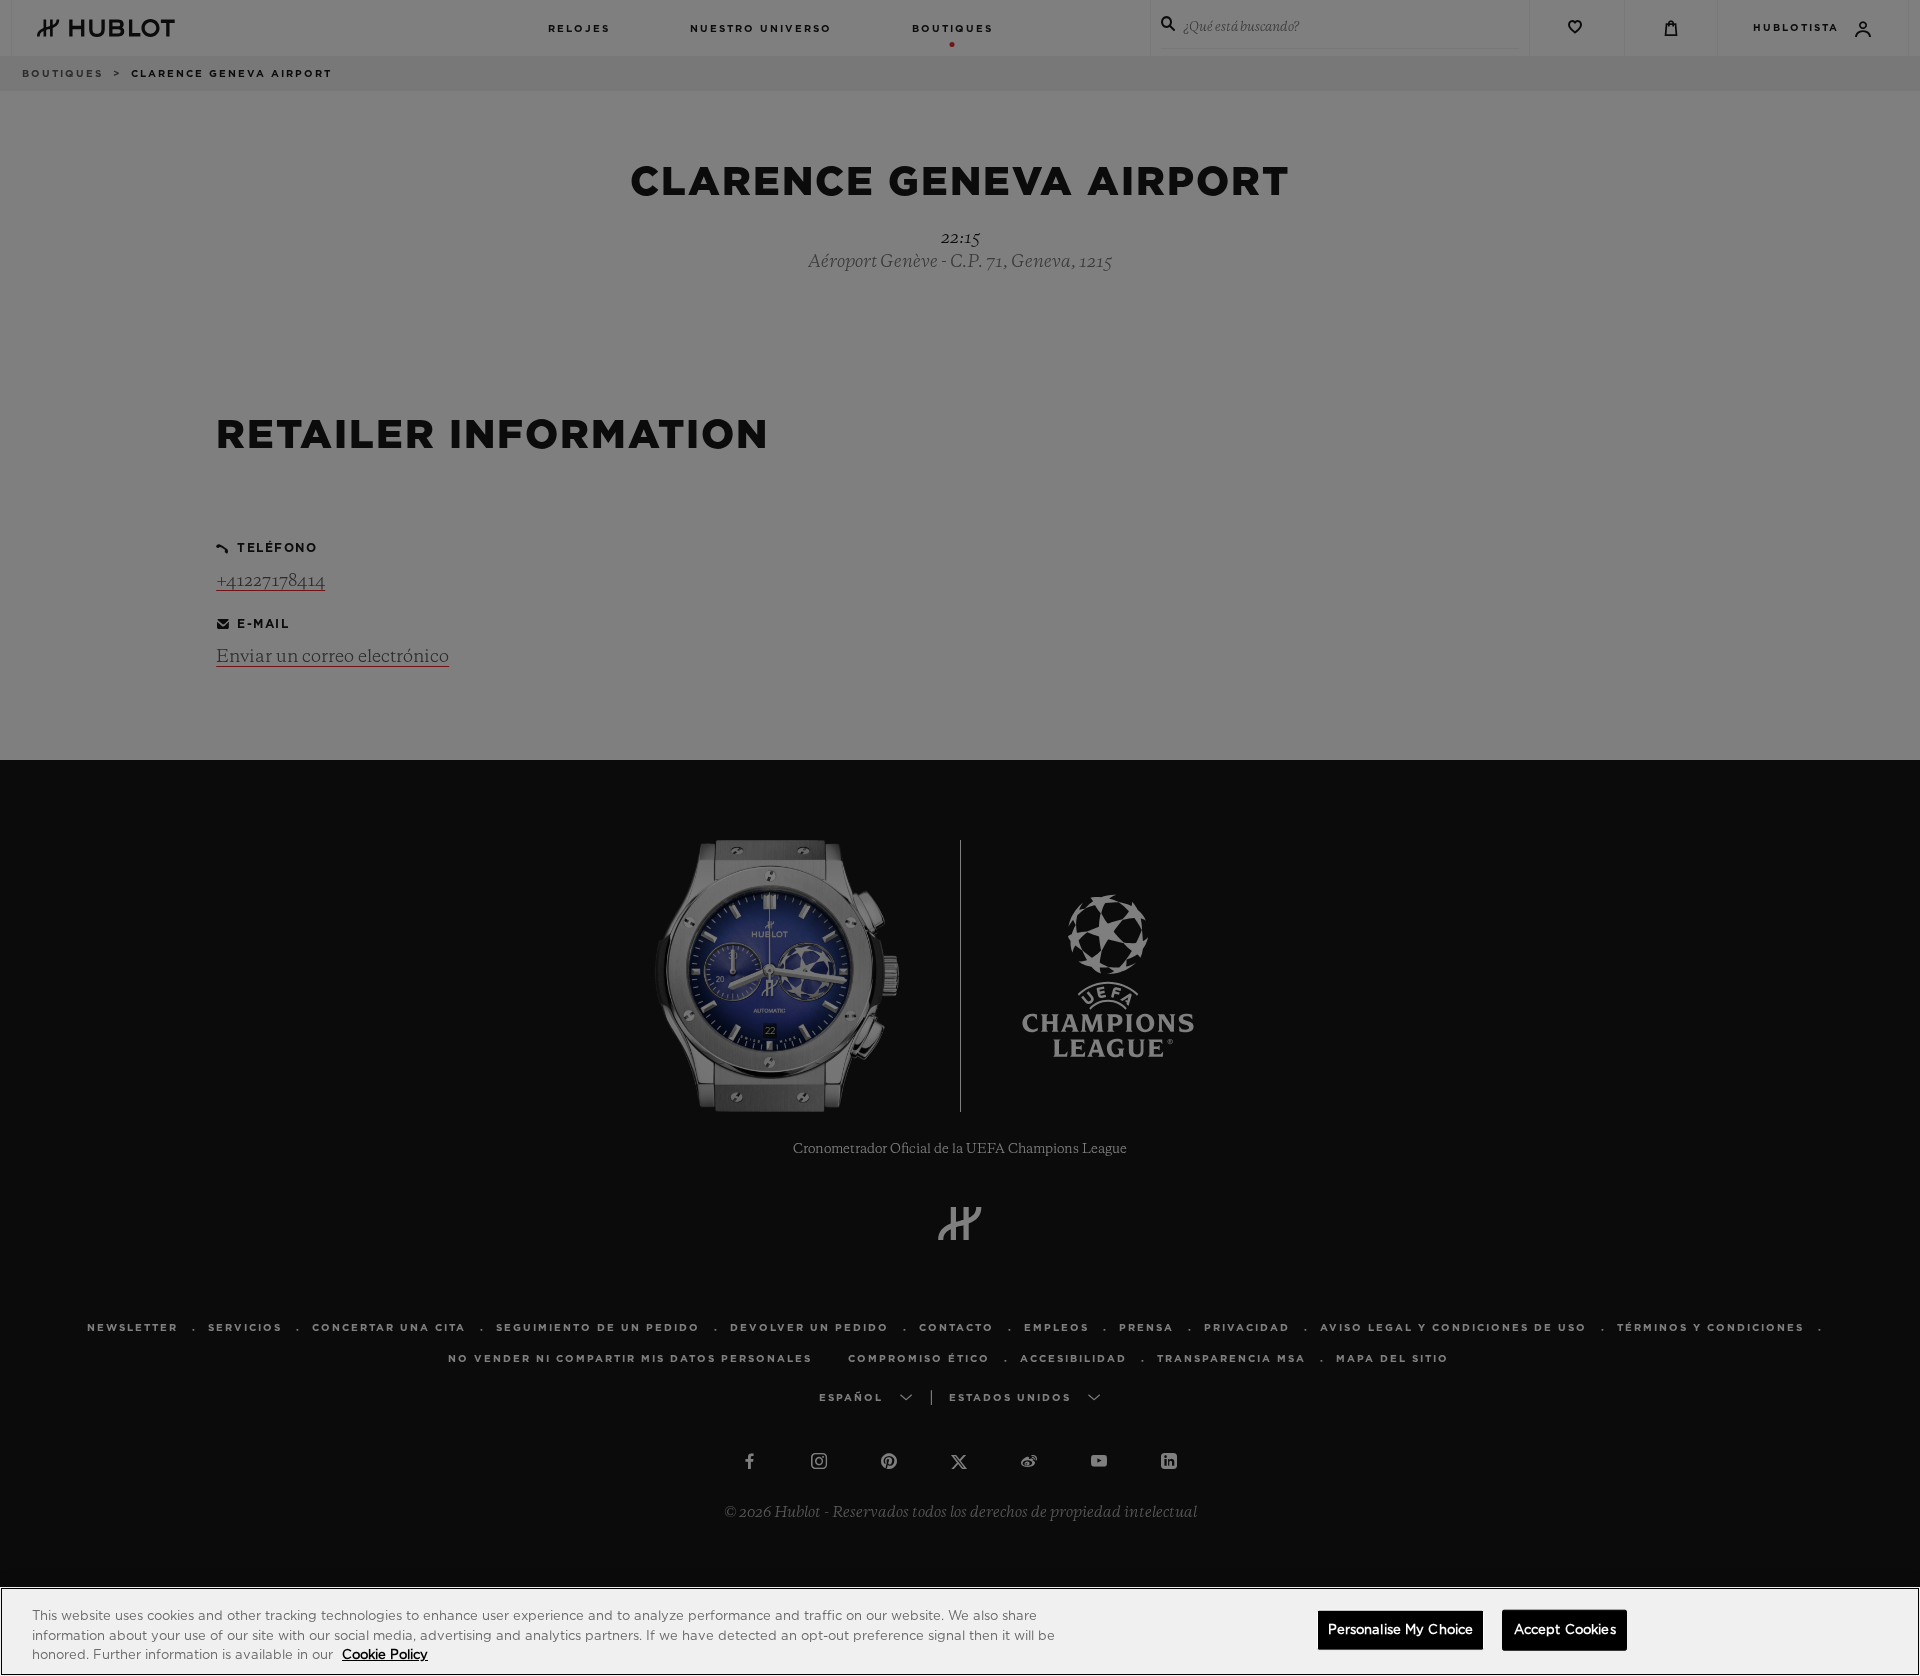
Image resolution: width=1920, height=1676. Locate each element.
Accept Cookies (1565, 1629)
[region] (960, 1631)
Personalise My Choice (1401, 1629)
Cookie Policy (385, 1655)
